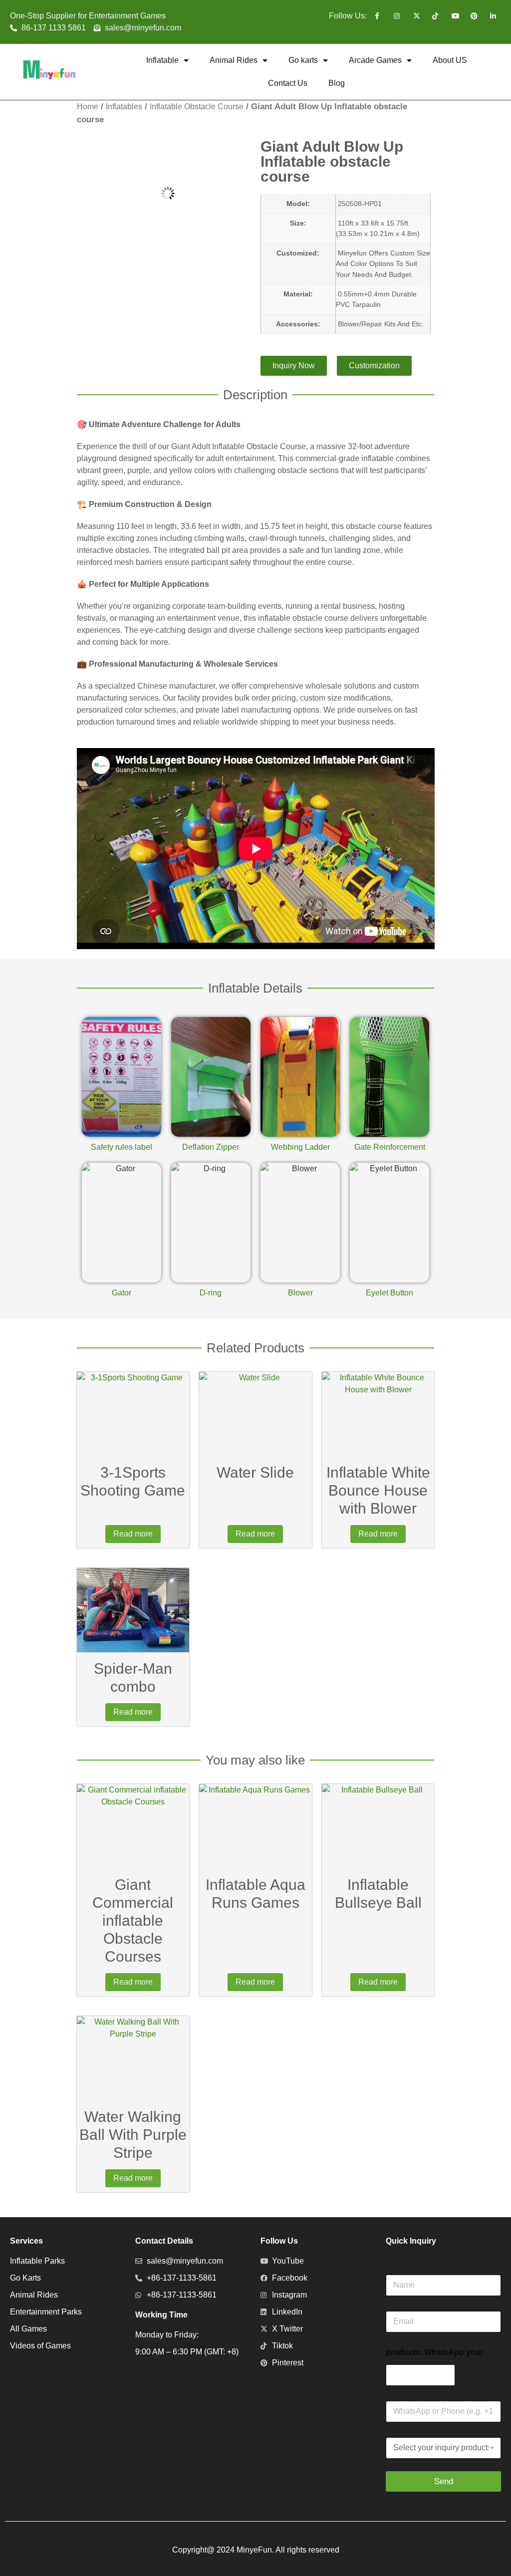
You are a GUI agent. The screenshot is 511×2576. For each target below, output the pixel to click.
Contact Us (288, 83)
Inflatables (124, 107)
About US (450, 60)
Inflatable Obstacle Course (197, 107)
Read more (133, 1534)
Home (88, 107)
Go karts (303, 60)
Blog (337, 83)
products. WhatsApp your (435, 2352)
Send (444, 2481)
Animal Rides (234, 60)
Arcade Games (375, 60)
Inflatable (162, 60)
